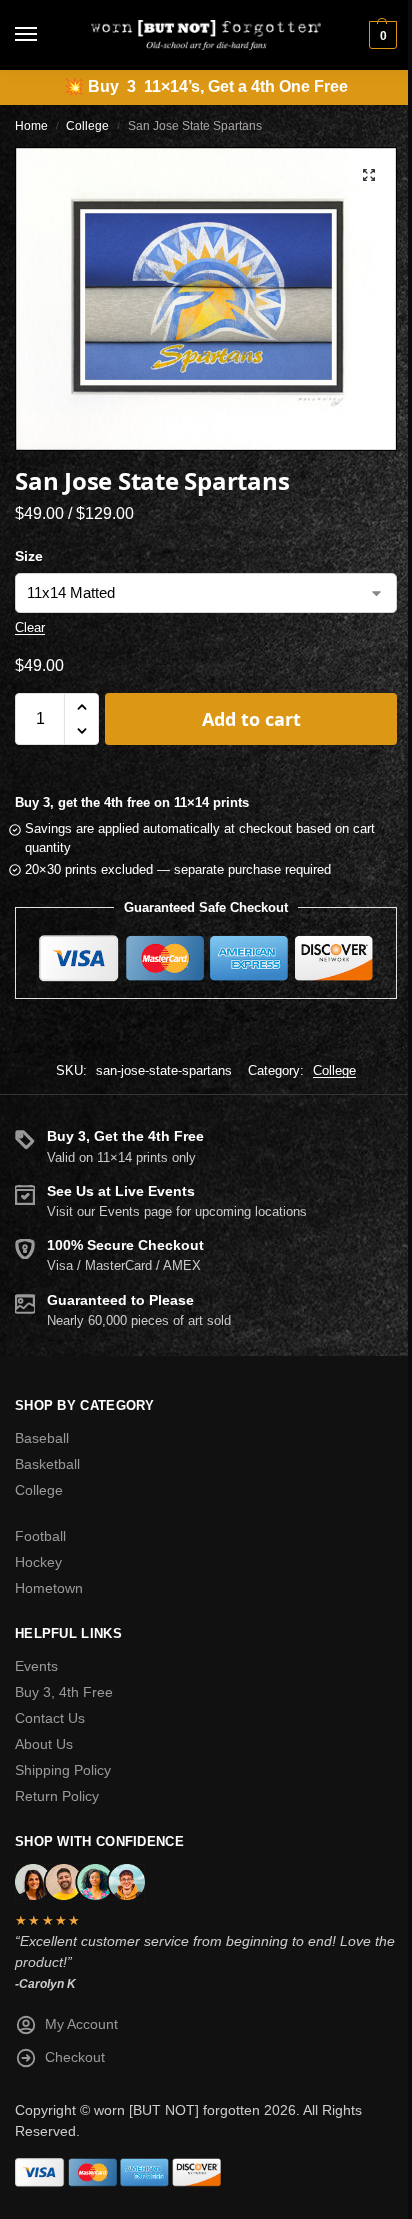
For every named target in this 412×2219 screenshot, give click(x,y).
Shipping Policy (63, 1770)
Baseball (42, 1438)
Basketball (47, 1464)
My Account (81, 2024)
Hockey (38, 1562)
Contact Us (50, 1718)
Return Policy (57, 1796)
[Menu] (45, 35)
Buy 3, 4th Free (64, 1692)
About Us (44, 1744)
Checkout (75, 2057)
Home (31, 126)
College (87, 126)
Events (36, 1666)
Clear (30, 627)
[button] (380, 35)
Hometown (49, 1588)
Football (40, 1536)
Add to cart (251, 719)
